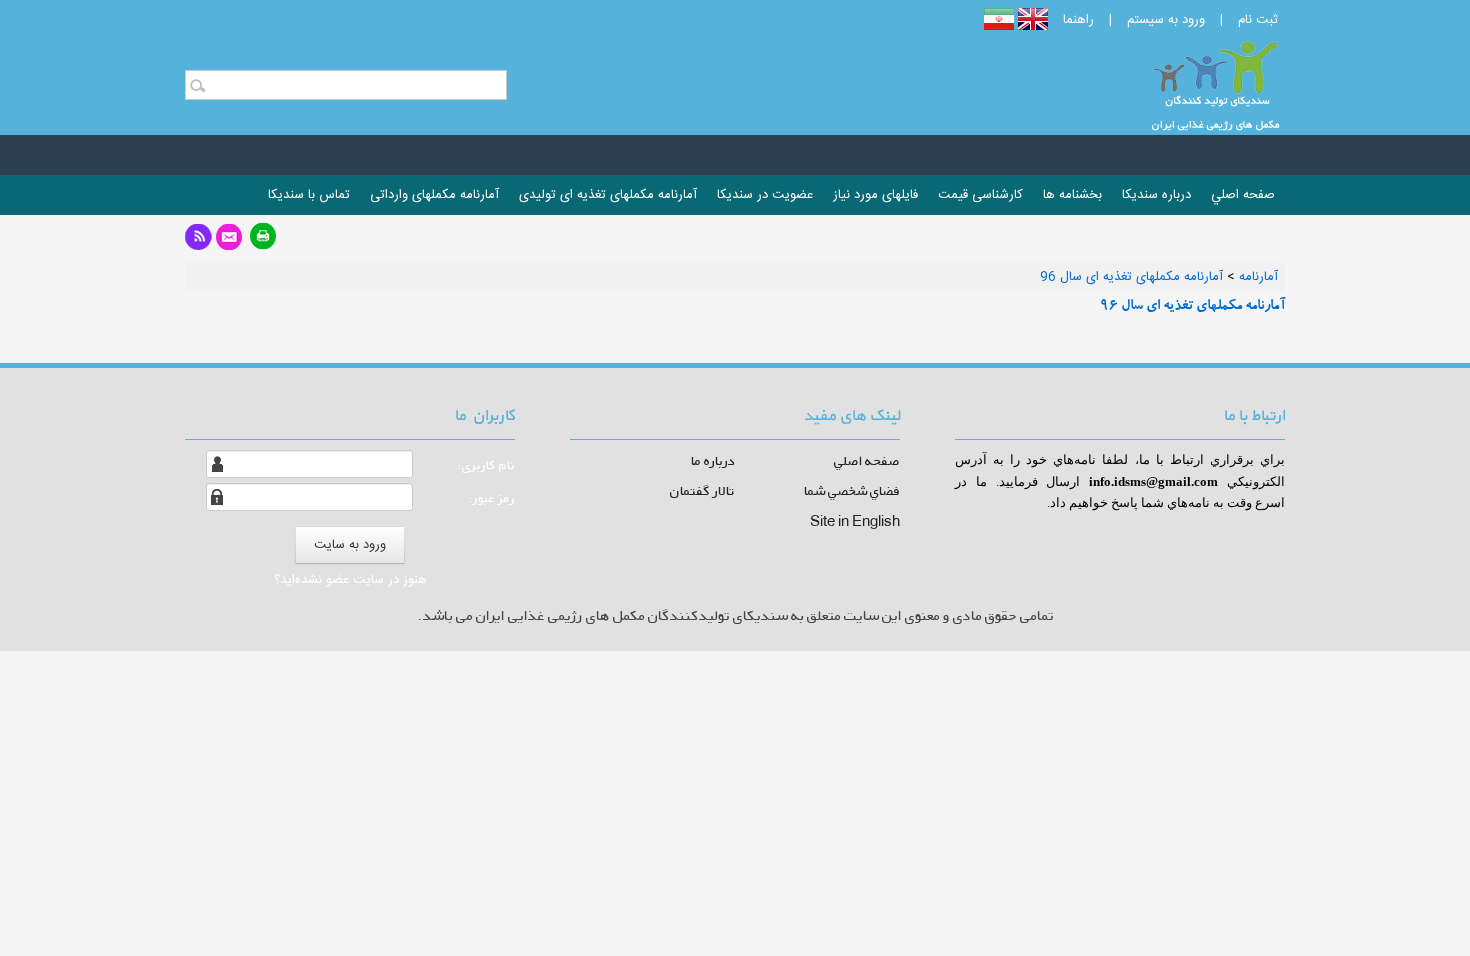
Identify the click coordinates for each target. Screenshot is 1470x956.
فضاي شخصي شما (852, 490)
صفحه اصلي (867, 460)
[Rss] (198, 242)
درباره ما (713, 460)
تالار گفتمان (702, 490)
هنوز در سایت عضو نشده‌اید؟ (350, 580)
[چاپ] (263, 242)
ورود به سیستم (1166, 20)
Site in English (855, 520)
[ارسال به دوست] (229, 242)
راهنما (1078, 20)
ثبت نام (1258, 20)
